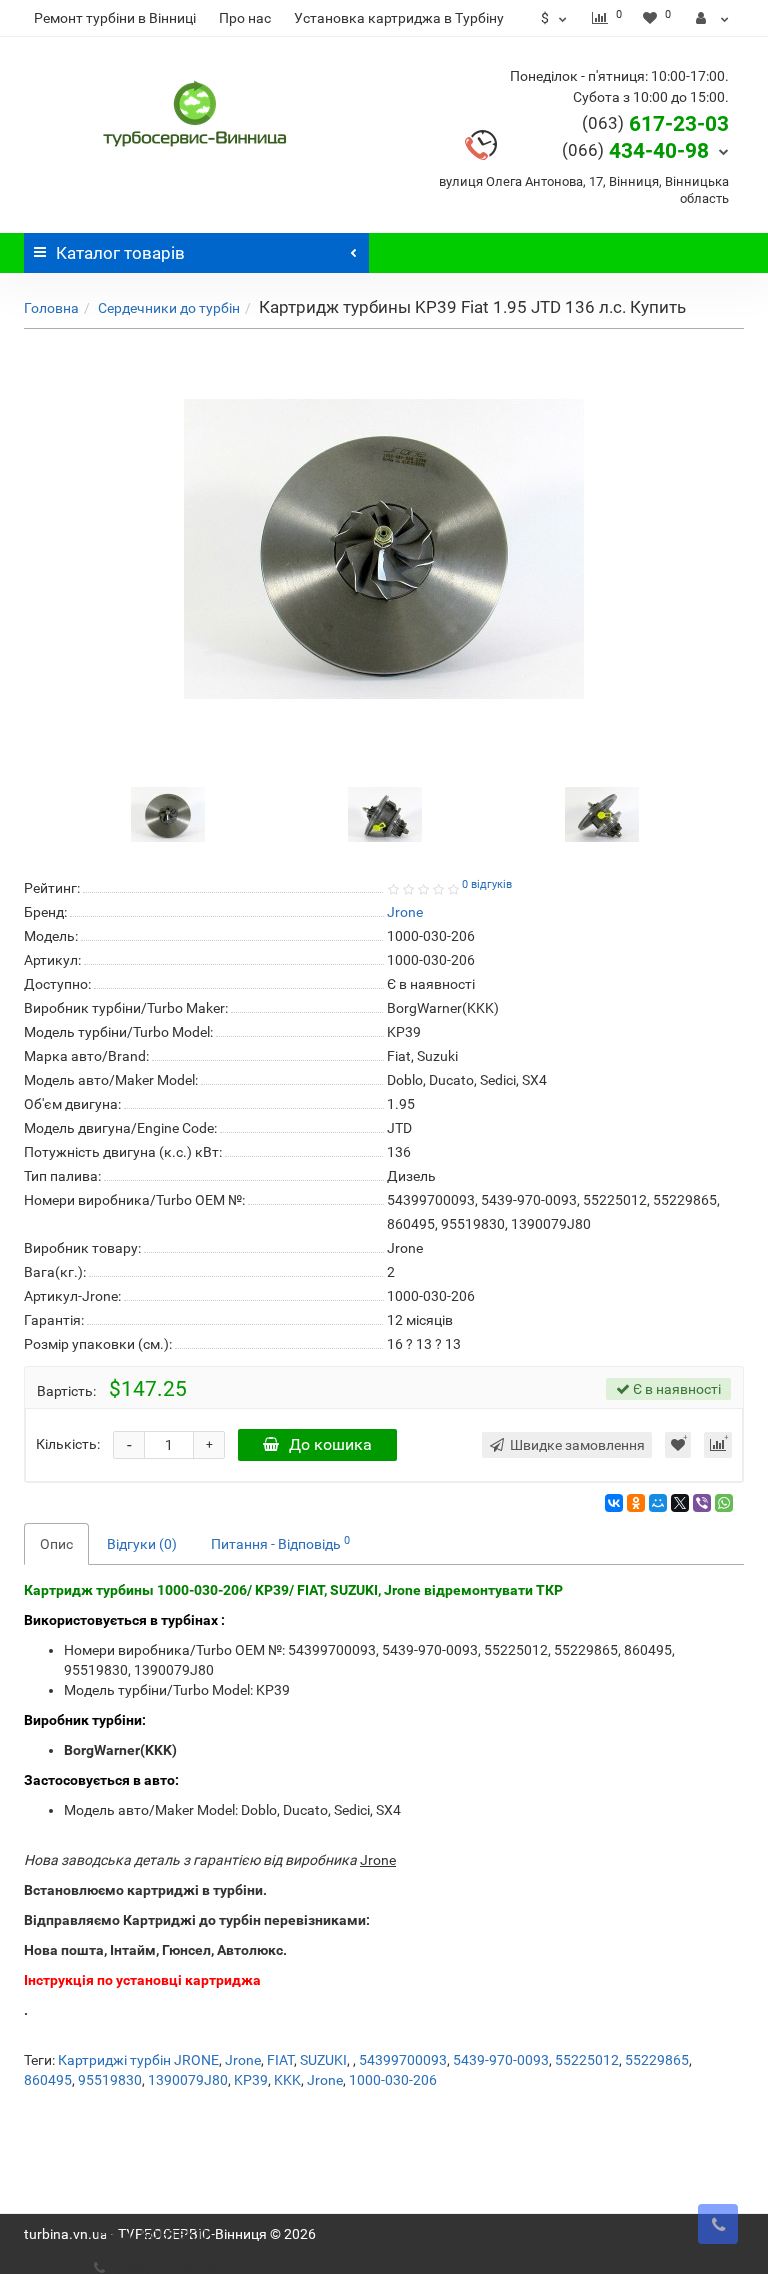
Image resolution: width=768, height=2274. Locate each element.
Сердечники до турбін (169, 308)
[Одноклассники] (636, 1503)
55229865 (657, 2060)
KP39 (251, 2080)
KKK (287, 2080)
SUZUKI (323, 2060)
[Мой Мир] (658, 1503)
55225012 (587, 2060)
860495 (48, 2080)
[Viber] (702, 1503)
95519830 (110, 2080)
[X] (680, 1503)
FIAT (280, 2060)
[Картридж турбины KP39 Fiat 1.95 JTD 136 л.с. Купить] (384, 549)
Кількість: (68, 1444)
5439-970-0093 (501, 2060)
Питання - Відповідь (280, 1543)
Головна (51, 308)
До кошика (330, 1444)
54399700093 (403, 2060)
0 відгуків (487, 884)
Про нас (245, 18)
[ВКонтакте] (614, 1503)
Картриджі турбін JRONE (138, 2060)
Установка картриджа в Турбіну (399, 18)
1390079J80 (188, 2080)
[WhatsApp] (724, 1503)
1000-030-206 (393, 2080)
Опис (56, 1544)
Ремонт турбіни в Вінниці (115, 18)
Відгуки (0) (142, 1544)
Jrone (243, 2060)
